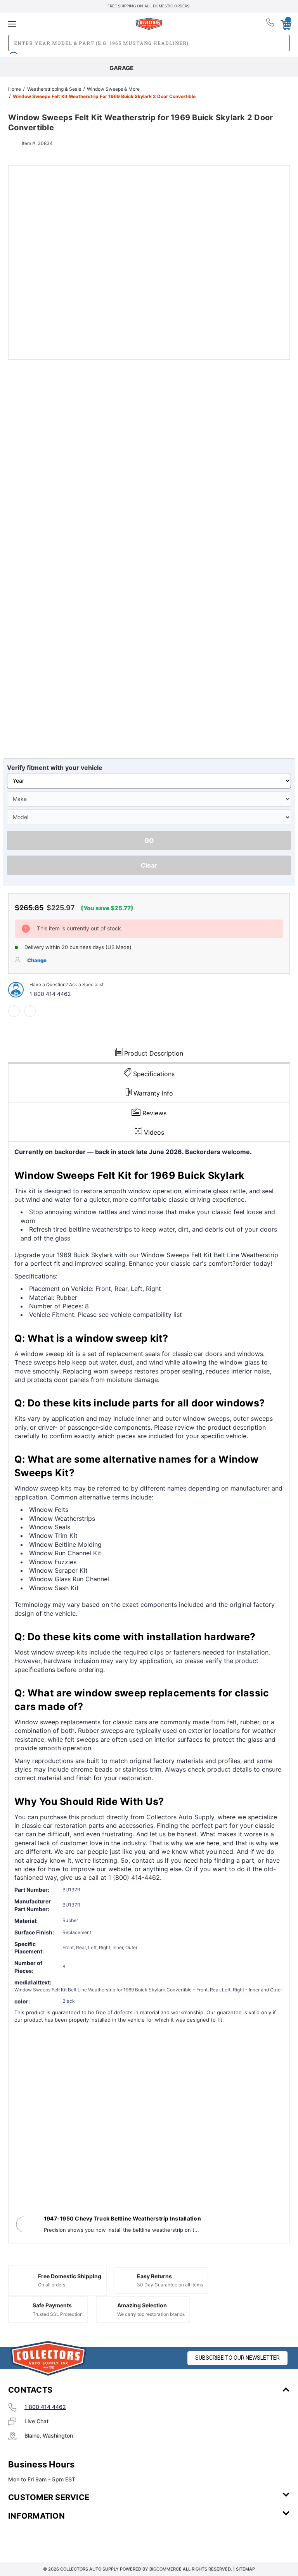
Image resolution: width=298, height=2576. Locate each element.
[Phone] (271, 24)
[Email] (30, 1011)
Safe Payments (52, 2305)
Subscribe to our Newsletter (237, 2358)
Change (37, 960)
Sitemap (245, 2569)
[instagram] (41, 2539)
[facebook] (14, 1011)
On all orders (52, 2285)
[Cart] (286, 24)
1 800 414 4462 (50, 994)
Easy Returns (154, 2276)
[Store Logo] (49, 2358)
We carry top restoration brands (151, 2314)
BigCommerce (165, 2569)
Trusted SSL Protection (58, 2314)
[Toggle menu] (55, 24)
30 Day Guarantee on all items (170, 2285)
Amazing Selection (142, 2305)
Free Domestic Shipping (70, 2276)
